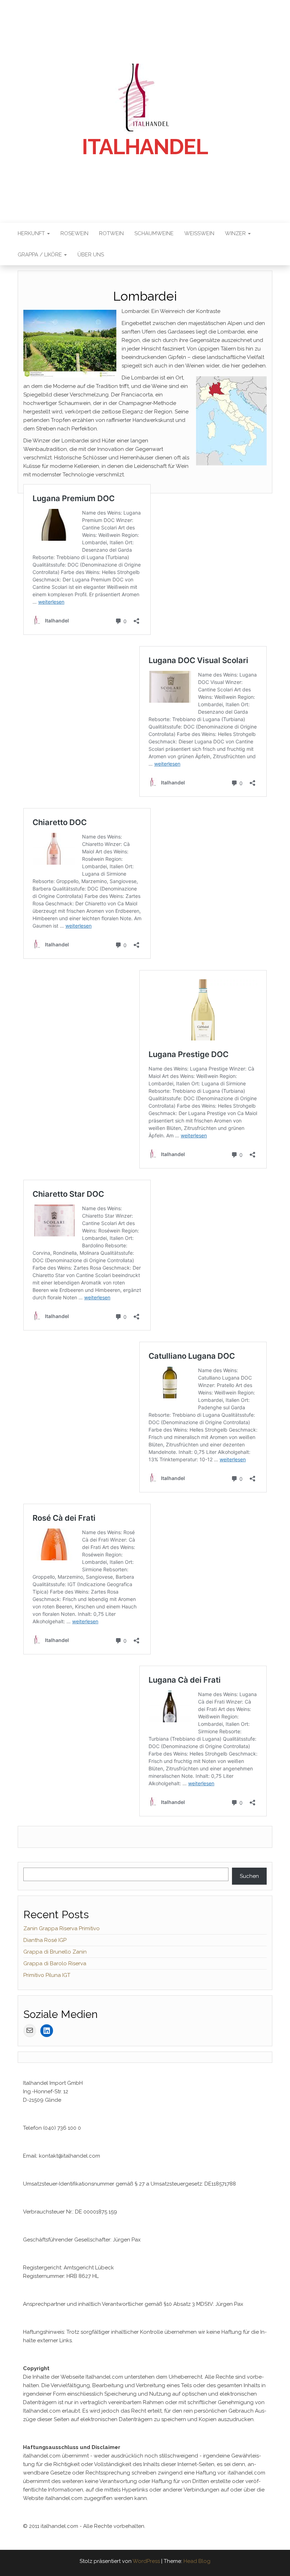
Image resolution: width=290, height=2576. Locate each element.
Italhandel (145, 147)
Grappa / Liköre (40, 255)
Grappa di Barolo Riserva (55, 1963)
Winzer (236, 233)
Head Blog (197, 2561)
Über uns (91, 255)
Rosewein (74, 233)
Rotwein (111, 233)
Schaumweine (154, 233)
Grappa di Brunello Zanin (55, 1952)
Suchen (249, 1876)
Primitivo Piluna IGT (47, 1975)
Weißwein (199, 233)
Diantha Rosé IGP (45, 1940)
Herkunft (32, 233)
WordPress (146, 2561)
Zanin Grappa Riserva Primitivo (62, 1928)
